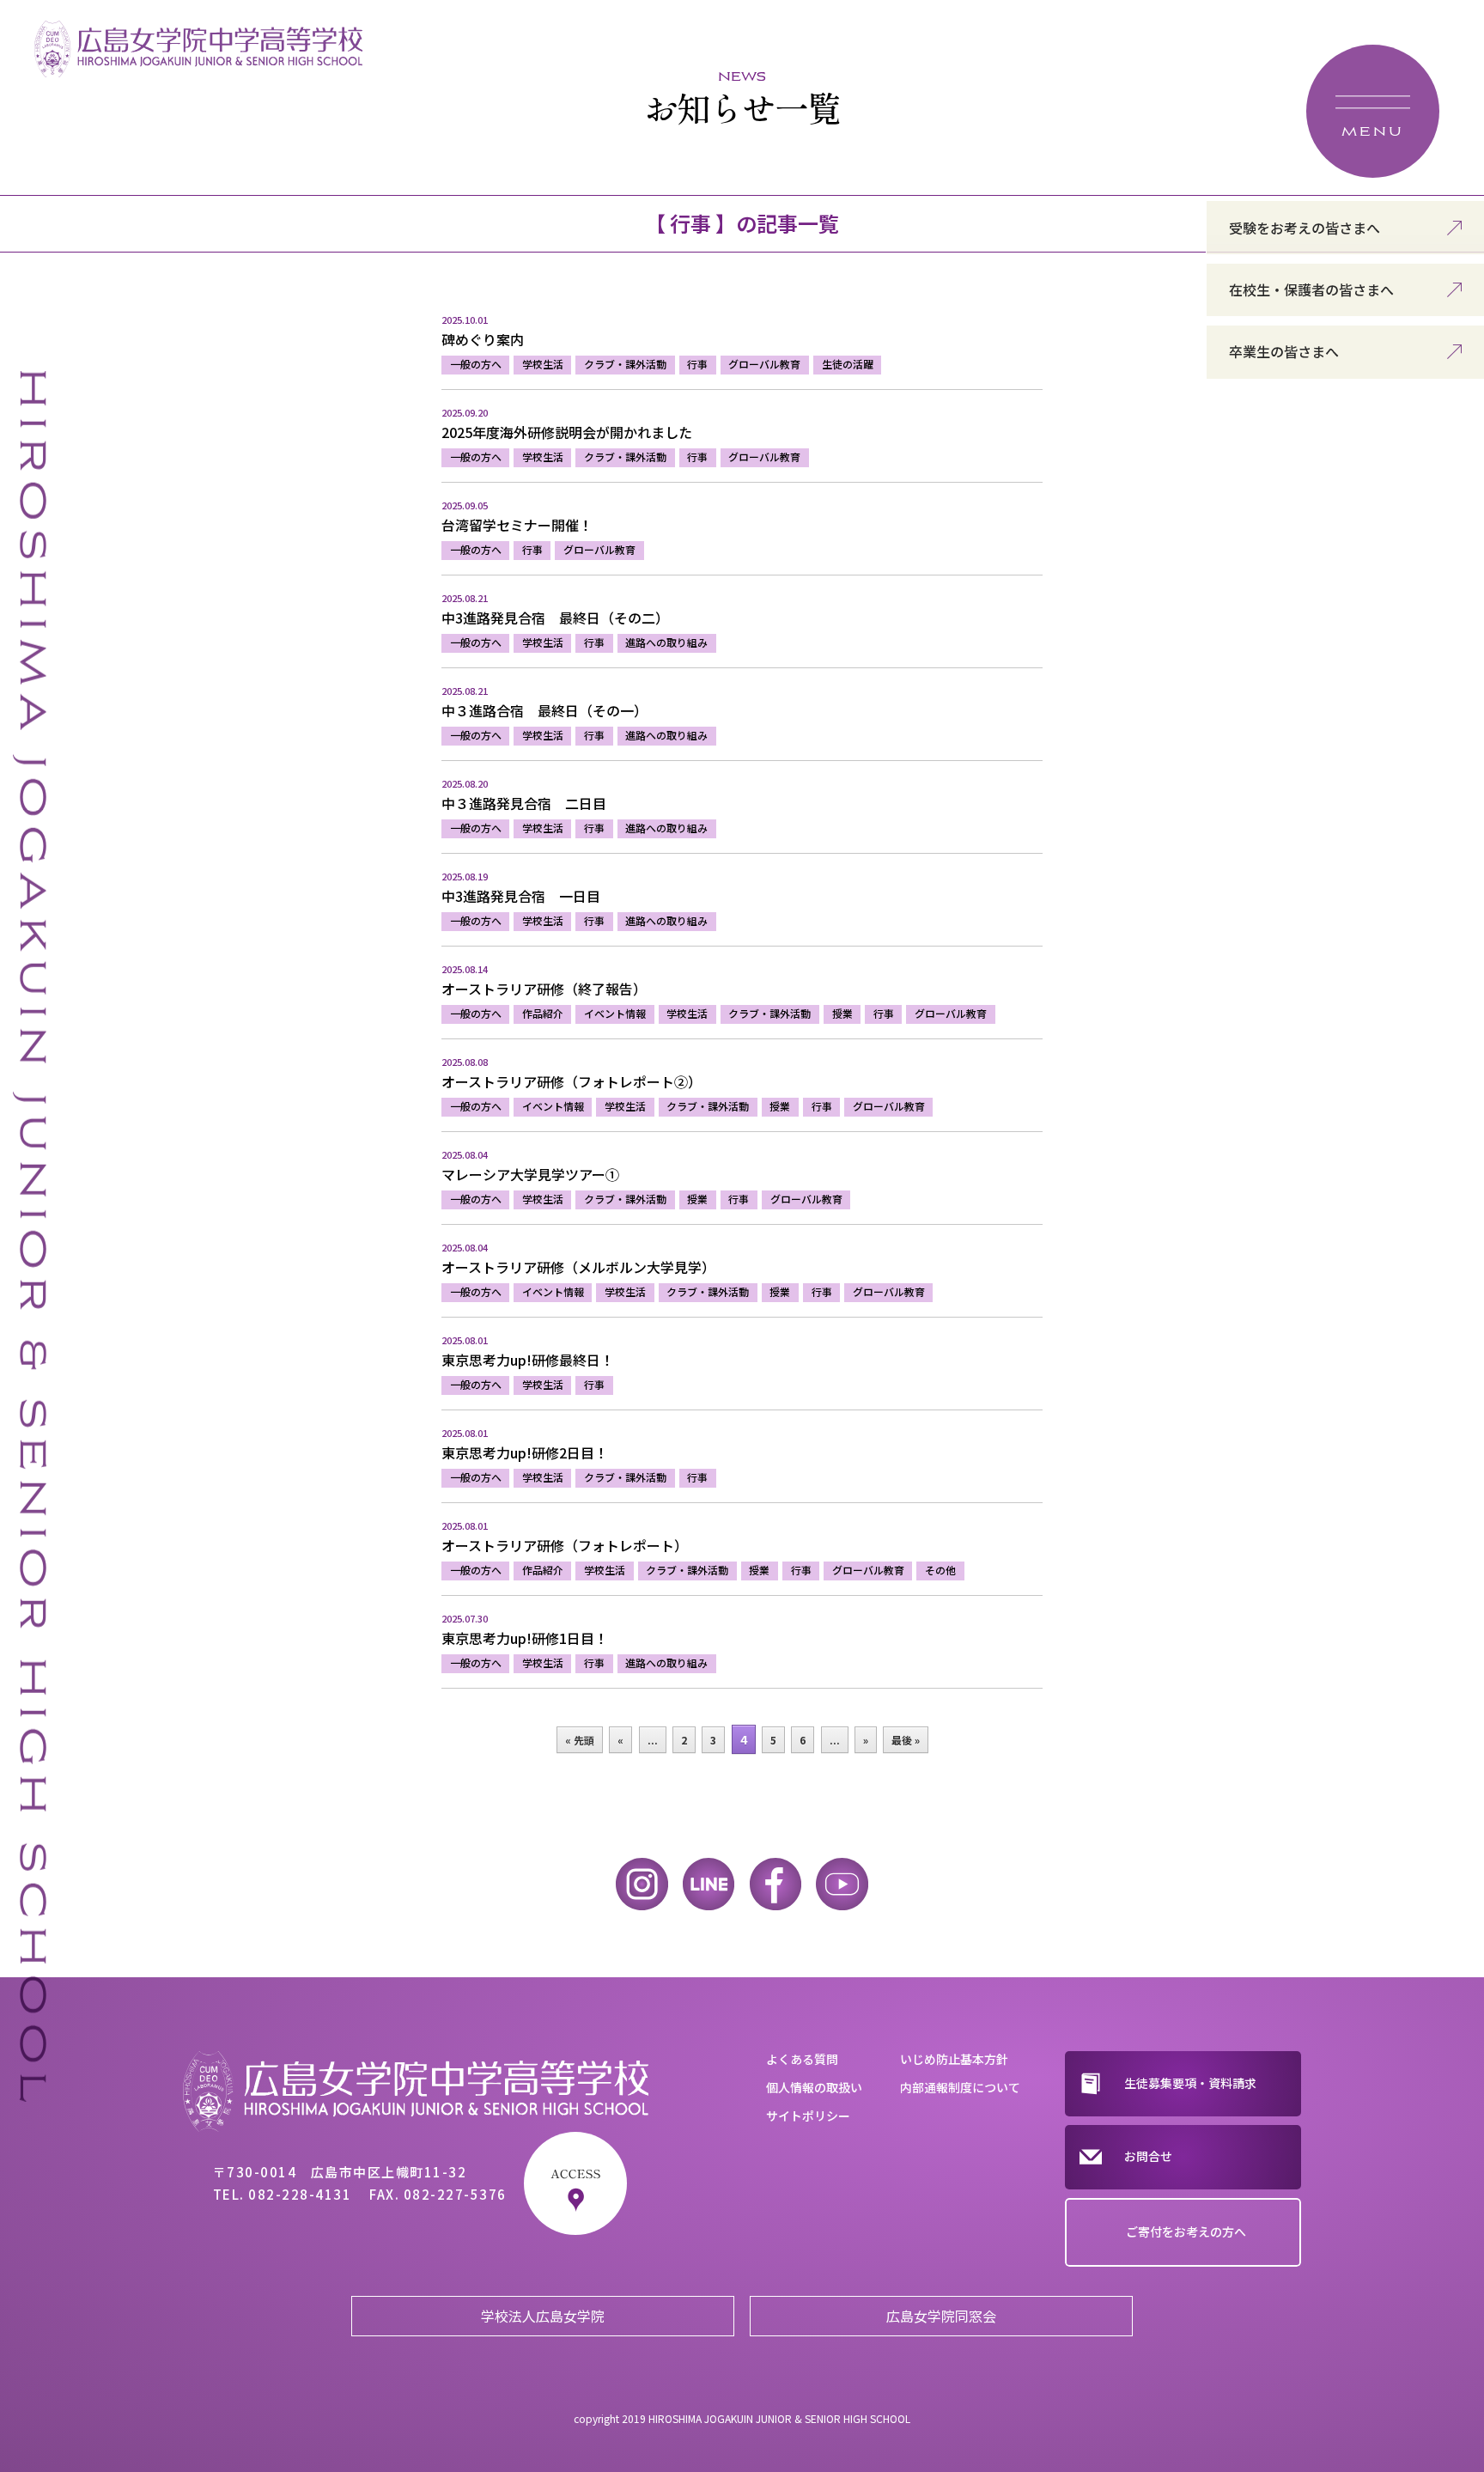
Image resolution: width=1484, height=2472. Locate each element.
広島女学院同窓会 (941, 2316)
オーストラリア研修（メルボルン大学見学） (578, 1267)
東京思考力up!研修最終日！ (528, 1360)
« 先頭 (580, 1740)
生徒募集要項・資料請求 (1190, 2083)
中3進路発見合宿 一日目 (521, 896)
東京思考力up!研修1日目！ (525, 1638)
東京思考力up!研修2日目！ (525, 1452)
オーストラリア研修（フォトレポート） (565, 1545)
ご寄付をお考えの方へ (1186, 2231)
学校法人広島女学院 (543, 2316)
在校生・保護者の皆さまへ (1311, 289)
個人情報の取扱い (814, 2087)
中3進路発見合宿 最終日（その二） (555, 618)
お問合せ (1148, 2156)
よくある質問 (802, 2059)
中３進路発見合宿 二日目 (524, 803)
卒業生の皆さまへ (1284, 351)
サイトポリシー (808, 2116)
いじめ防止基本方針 (954, 2059)
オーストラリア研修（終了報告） (544, 989)
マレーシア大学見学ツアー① (530, 1174)
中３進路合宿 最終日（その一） (544, 710)
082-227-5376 (455, 2194)
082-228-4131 (300, 2194)
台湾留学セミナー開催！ (517, 525)
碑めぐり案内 (483, 339)
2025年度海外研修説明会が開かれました (567, 432)
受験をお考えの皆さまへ (1305, 228)
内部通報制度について (960, 2087)
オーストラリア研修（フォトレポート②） (572, 1081)
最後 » (906, 1740)
